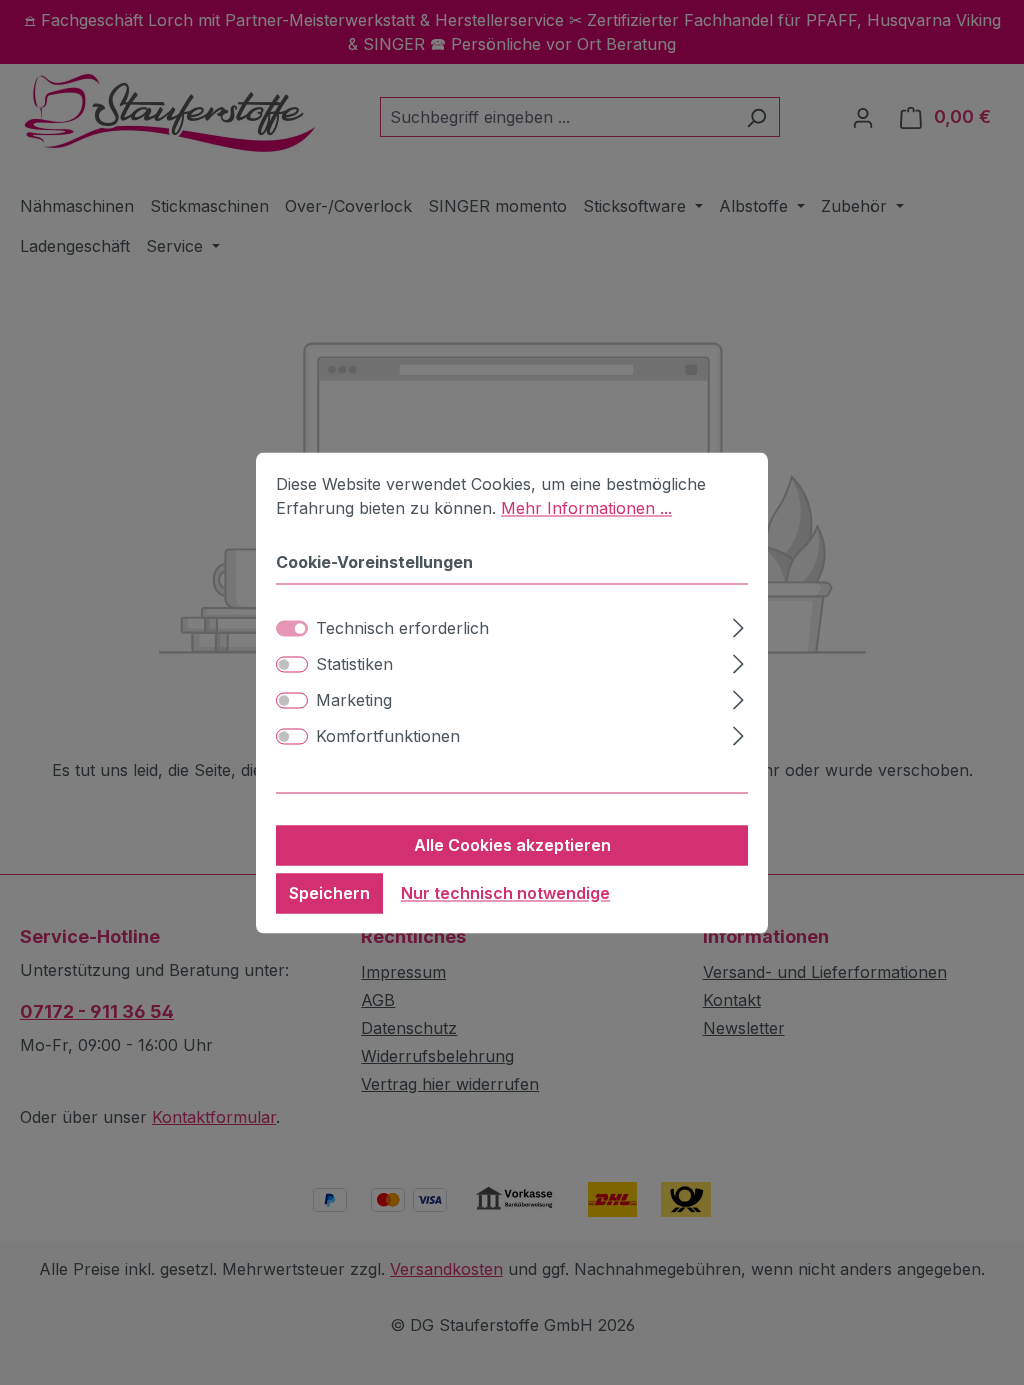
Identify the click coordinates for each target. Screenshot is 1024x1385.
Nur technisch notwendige (505, 893)
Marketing (354, 700)
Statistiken (354, 664)
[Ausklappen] (738, 624)
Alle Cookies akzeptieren (512, 845)
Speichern (329, 893)
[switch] (292, 664)
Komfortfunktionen (388, 736)
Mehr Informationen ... (586, 508)
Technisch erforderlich (402, 628)
